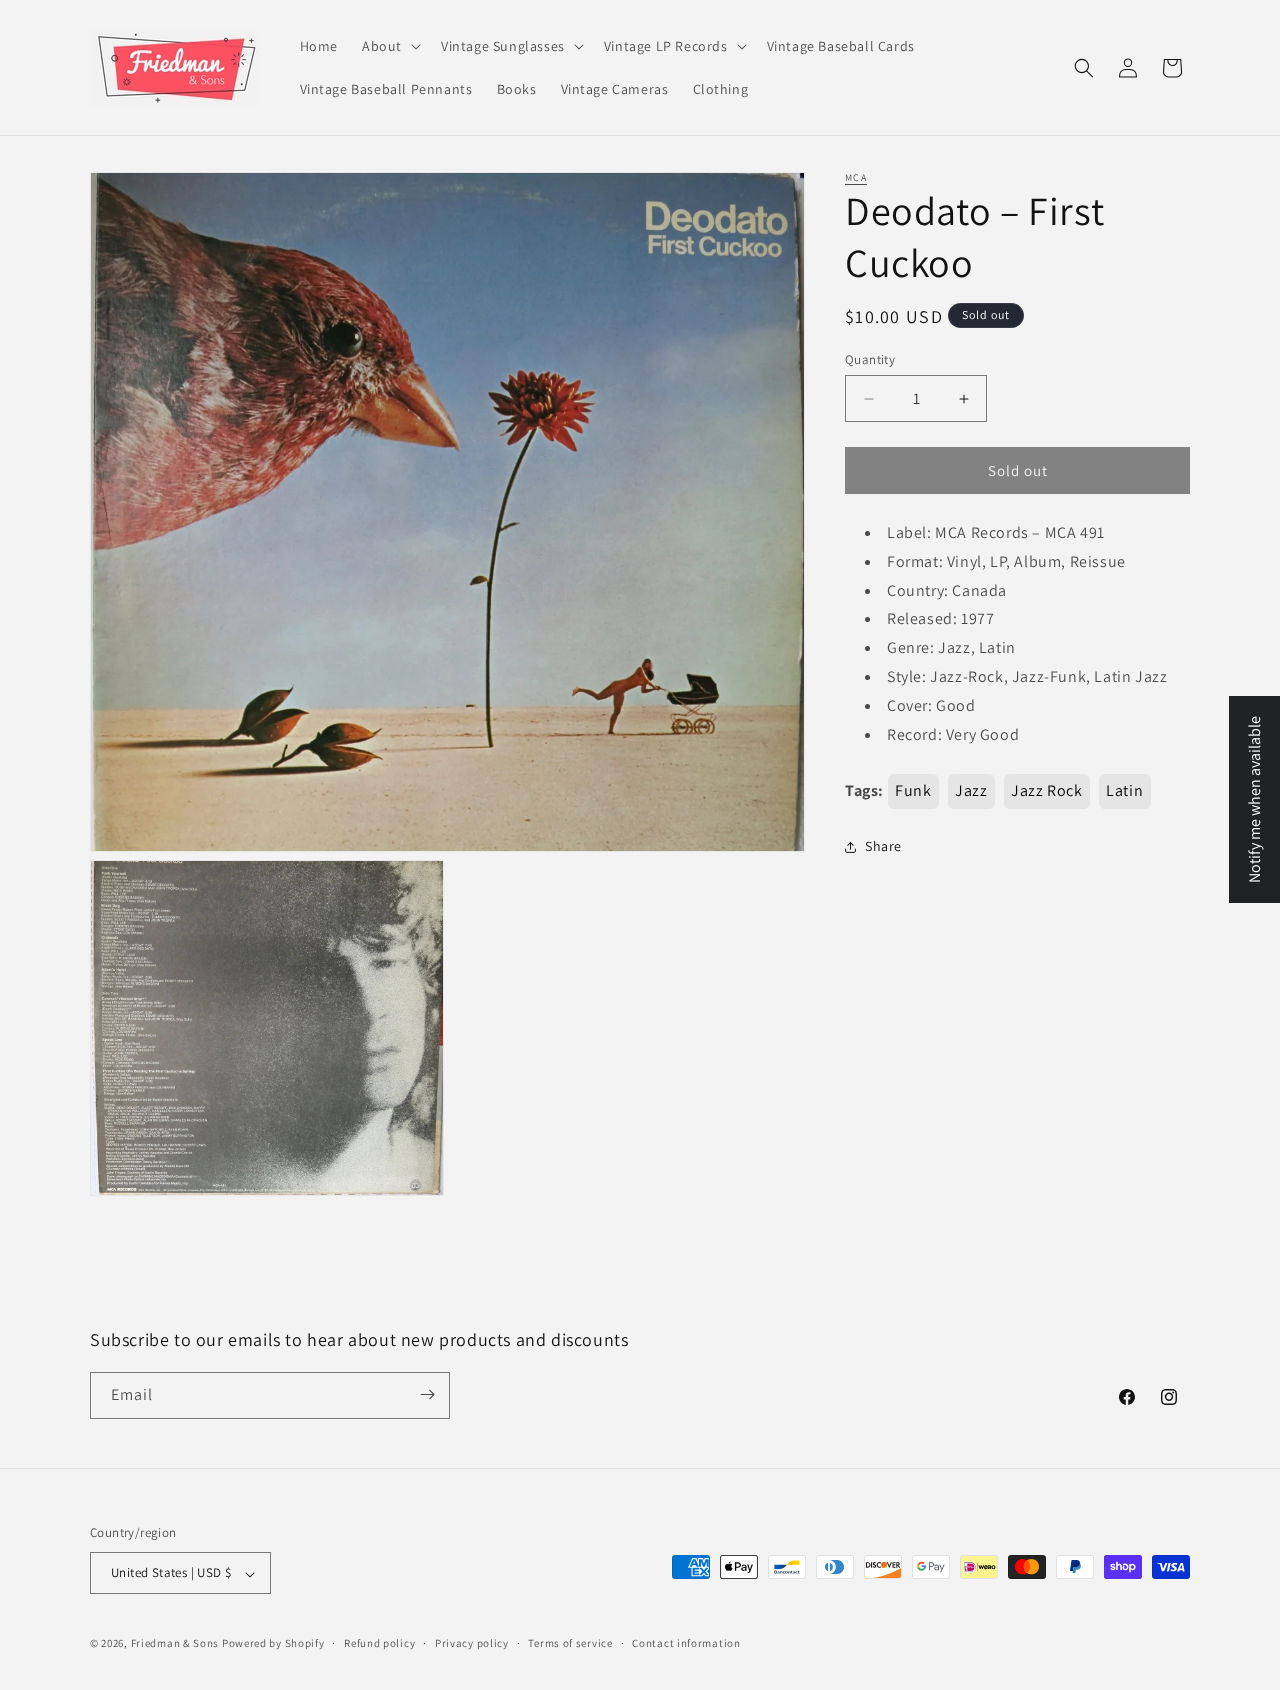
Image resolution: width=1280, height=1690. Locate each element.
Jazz (971, 791)
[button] (389, 46)
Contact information (686, 1644)
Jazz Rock (1046, 791)
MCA (856, 177)
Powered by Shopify (273, 1644)
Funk (913, 791)
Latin (1124, 791)
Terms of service (570, 1644)
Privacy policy (472, 1644)
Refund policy (379, 1644)
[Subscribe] (427, 1394)
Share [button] (883, 846)
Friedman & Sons (175, 1644)
